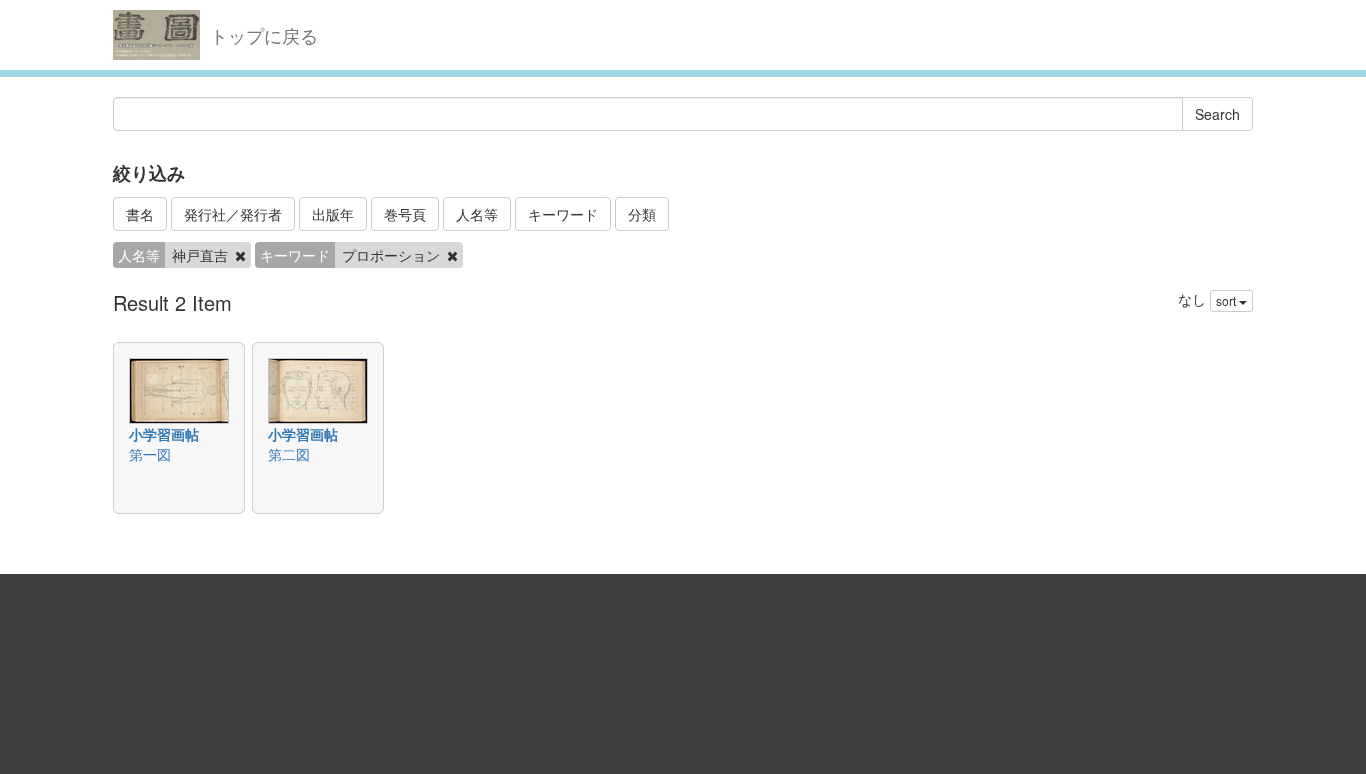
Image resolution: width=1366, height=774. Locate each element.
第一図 (150, 454)
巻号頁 (405, 214)
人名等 (477, 214)
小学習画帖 (164, 434)
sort (1227, 300)
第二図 (289, 454)
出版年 (333, 214)
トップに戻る (264, 35)
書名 (140, 214)
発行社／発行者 (233, 214)
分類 (642, 214)
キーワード (563, 214)
